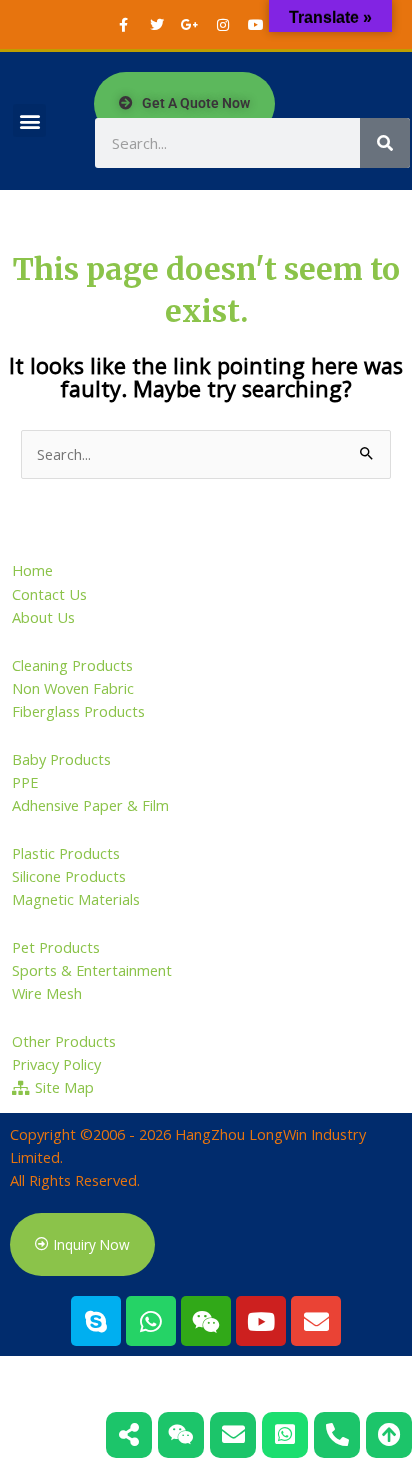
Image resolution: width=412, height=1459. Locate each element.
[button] (29, 120)
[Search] (385, 143)
